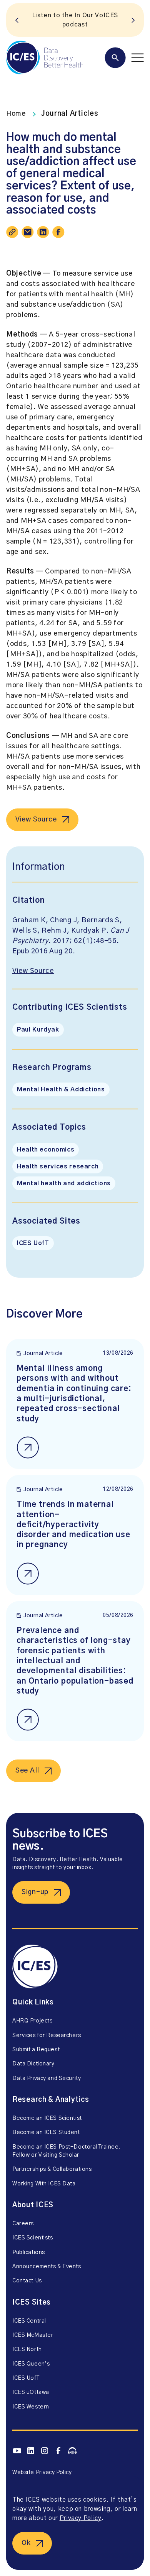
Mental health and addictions (64, 1183)
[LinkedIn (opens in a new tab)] (31, 2451)
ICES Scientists (33, 2238)
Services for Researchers (47, 2036)
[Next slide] (133, 20)
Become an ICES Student (46, 2132)
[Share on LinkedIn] (43, 232)
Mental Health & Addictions (61, 1089)
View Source (36, 820)
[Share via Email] (28, 232)
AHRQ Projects (32, 2021)
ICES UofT (33, 1243)
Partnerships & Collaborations (52, 2169)
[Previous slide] (17, 20)
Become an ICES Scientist (47, 2118)
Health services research (58, 1166)
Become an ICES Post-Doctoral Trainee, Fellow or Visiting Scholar (67, 2151)
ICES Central (29, 2321)
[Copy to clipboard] (12, 232)
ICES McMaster (33, 2335)
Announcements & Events (47, 2267)
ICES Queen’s (31, 2364)
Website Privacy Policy (42, 2472)
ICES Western (31, 2407)
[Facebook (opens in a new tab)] (58, 2451)
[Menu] (124, 58)
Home (16, 114)
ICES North (27, 2349)
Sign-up (35, 1892)
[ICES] (45, 58)
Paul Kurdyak (38, 1030)
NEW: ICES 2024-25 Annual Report (75, 20)
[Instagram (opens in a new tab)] (45, 2451)
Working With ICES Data (44, 2184)
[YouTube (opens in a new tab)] (17, 2451)
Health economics (46, 1150)
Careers (23, 2224)
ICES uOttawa (31, 2392)
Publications (29, 2252)
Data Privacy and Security (47, 2078)
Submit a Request (36, 2050)
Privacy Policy (81, 2518)
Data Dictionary (33, 2064)
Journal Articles (70, 114)
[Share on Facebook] (58, 232)
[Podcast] (72, 2451)
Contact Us (27, 2281)
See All (27, 1771)
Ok (26, 2543)
